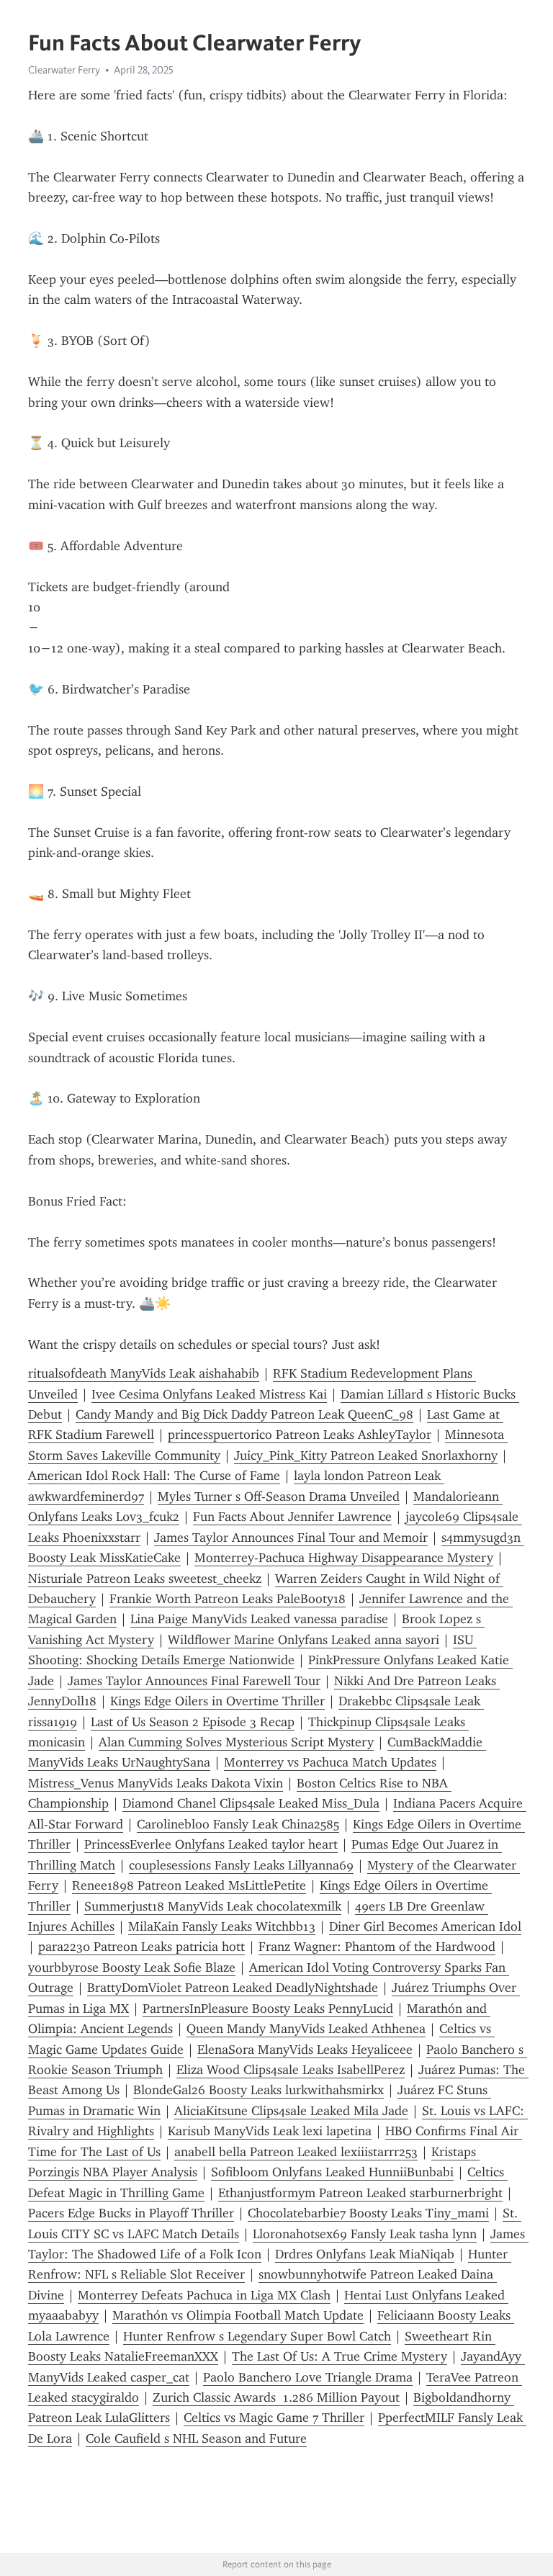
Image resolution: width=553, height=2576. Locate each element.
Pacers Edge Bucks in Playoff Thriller (131, 2213)
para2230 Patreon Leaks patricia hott (141, 1947)
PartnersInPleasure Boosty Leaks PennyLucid (268, 2009)
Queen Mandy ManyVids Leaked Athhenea (306, 2029)
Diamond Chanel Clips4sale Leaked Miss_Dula (251, 1803)
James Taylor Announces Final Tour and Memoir (291, 1538)
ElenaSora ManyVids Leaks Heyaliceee (305, 2050)
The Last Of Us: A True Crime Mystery (340, 2356)
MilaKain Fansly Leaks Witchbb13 (222, 1926)
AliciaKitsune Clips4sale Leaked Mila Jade (291, 2111)
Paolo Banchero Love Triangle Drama (308, 2377)
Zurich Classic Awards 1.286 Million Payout (276, 2397)
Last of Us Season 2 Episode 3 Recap (193, 1722)
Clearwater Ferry (64, 70)
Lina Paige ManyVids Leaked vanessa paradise (259, 1619)
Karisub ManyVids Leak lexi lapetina (270, 2131)
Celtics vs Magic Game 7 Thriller (274, 2418)
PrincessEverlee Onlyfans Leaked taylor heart (211, 1844)
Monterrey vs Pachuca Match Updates (330, 1762)
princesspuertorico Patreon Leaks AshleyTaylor (300, 1435)
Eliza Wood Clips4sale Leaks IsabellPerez (291, 2070)
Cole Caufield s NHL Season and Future (196, 2438)
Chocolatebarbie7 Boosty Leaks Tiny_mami (368, 2213)
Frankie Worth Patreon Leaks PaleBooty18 (228, 1599)
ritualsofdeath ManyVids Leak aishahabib (144, 1373)
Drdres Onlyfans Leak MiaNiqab (365, 2254)
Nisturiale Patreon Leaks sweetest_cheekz (145, 1579)
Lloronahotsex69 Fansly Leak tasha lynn (365, 2234)
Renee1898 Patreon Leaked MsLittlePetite (189, 1885)
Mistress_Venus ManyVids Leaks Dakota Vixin (156, 1783)
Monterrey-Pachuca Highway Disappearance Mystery (344, 1558)
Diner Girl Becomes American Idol (425, 1926)
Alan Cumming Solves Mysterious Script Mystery (236, 1742)
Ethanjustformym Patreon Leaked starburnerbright (360, 2193)
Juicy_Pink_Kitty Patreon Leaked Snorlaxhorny (366, 1455)
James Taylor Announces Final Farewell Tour (194, 1681)
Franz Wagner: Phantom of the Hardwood (377, 1947)
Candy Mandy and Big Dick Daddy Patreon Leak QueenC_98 (244, 1414)
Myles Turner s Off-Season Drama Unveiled (279, 1496)
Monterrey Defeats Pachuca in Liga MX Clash (204, 2295)
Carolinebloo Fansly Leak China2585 (238, 1824)
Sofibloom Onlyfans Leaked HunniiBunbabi (332, 2172)
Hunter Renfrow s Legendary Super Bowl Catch (257, 2336)
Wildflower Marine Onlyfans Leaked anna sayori (304, 1640)
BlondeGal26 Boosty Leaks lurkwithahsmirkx (258, 2090)
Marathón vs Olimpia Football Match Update (238, 2315)
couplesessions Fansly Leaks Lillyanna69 (241, 1865)
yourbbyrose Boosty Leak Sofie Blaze (132, 1967)
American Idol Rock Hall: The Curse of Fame (154, 1476)
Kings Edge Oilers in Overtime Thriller (217, 1701)
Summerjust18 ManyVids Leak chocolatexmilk (213, 1906)
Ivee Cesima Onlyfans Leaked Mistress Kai (209, 1394)
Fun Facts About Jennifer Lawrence (292, 1517)
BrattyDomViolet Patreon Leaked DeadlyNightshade (233, 1988)
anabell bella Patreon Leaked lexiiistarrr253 (296, 2152)
